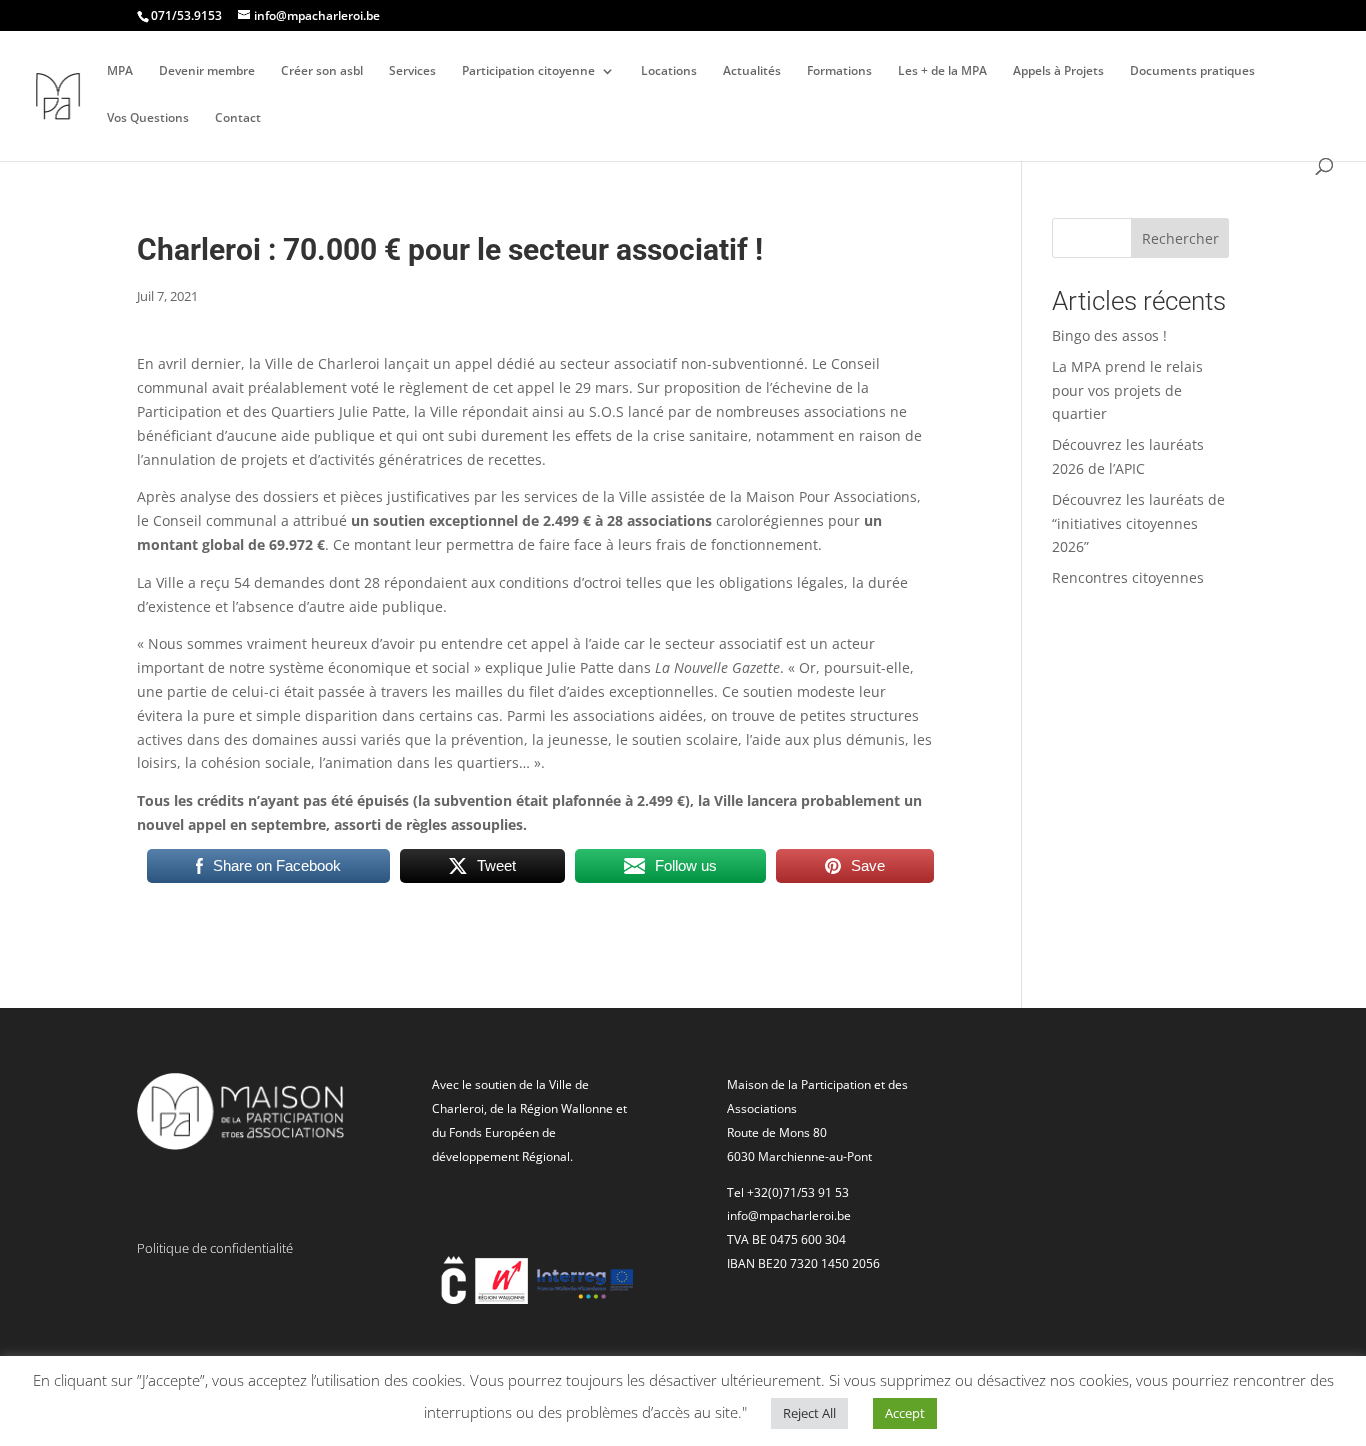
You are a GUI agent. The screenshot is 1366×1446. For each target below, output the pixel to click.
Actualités (752, 71)
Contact (238, 118)
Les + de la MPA (942, 71)
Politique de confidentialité (215, 1248)
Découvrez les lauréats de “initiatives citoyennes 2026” (1138, 523)
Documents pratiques (1192, 71)
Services (412, 71)
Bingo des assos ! (1109, 335)
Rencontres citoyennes (1128, 577)
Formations (839, 71)
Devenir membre (207, 71)
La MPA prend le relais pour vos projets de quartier (1127, 390)
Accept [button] (905, 1413)
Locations (669, 71)
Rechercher (1180, 238)
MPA (120, 71)
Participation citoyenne (528, 71)
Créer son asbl (322, 71)
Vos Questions (148, 118)
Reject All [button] (809, 1413)
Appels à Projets (1058, 71)
